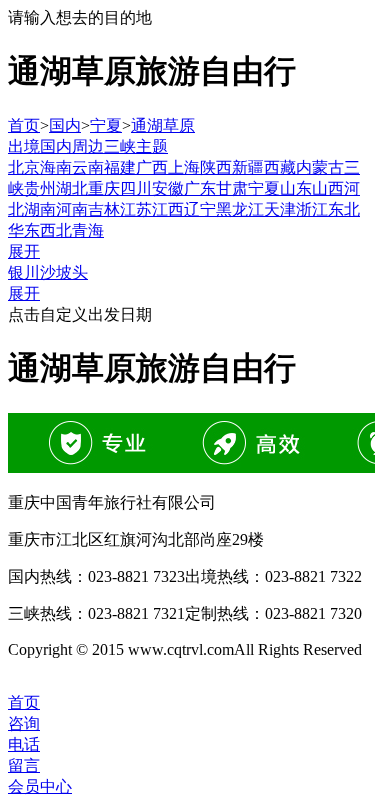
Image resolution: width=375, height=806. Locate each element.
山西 (328, 188)
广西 (152, 167)
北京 (24, 167)
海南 (56, 167)
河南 (72, 209)
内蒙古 (320, 167)
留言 (24, 765)
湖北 (72, 188)
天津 (280, 209)
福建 (120, 167)
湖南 (40, 209)
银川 (24, 272)
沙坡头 (64, 272)
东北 (344, 209)
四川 (136, 188)
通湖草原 (163, 125)
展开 (24, 251)
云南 (88, 167)
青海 (88, 230)
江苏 (136, 209)
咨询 (24, 723)
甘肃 (232, 188)
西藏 (280, 167)
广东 (200, 188)
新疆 (248, 167)
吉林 (104, 209)
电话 (24, 744)
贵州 (40, 188)
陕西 (216, 167)
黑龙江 (240, 209)
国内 (65, 125)
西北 (56, 230)
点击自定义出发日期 (80, 314)
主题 (152, 146)
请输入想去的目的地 (80, 17)
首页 (24, 125)
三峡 (120, 146)
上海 (184, 167)
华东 (24, 230)
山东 (296, 188)
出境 (24, 146)
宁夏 (106, 125)
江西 (168, 209)
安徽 (168, 188)
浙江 (312, 209)
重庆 (104, 188)
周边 (88, 146)
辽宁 (200, 209)
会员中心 (40, 786)
